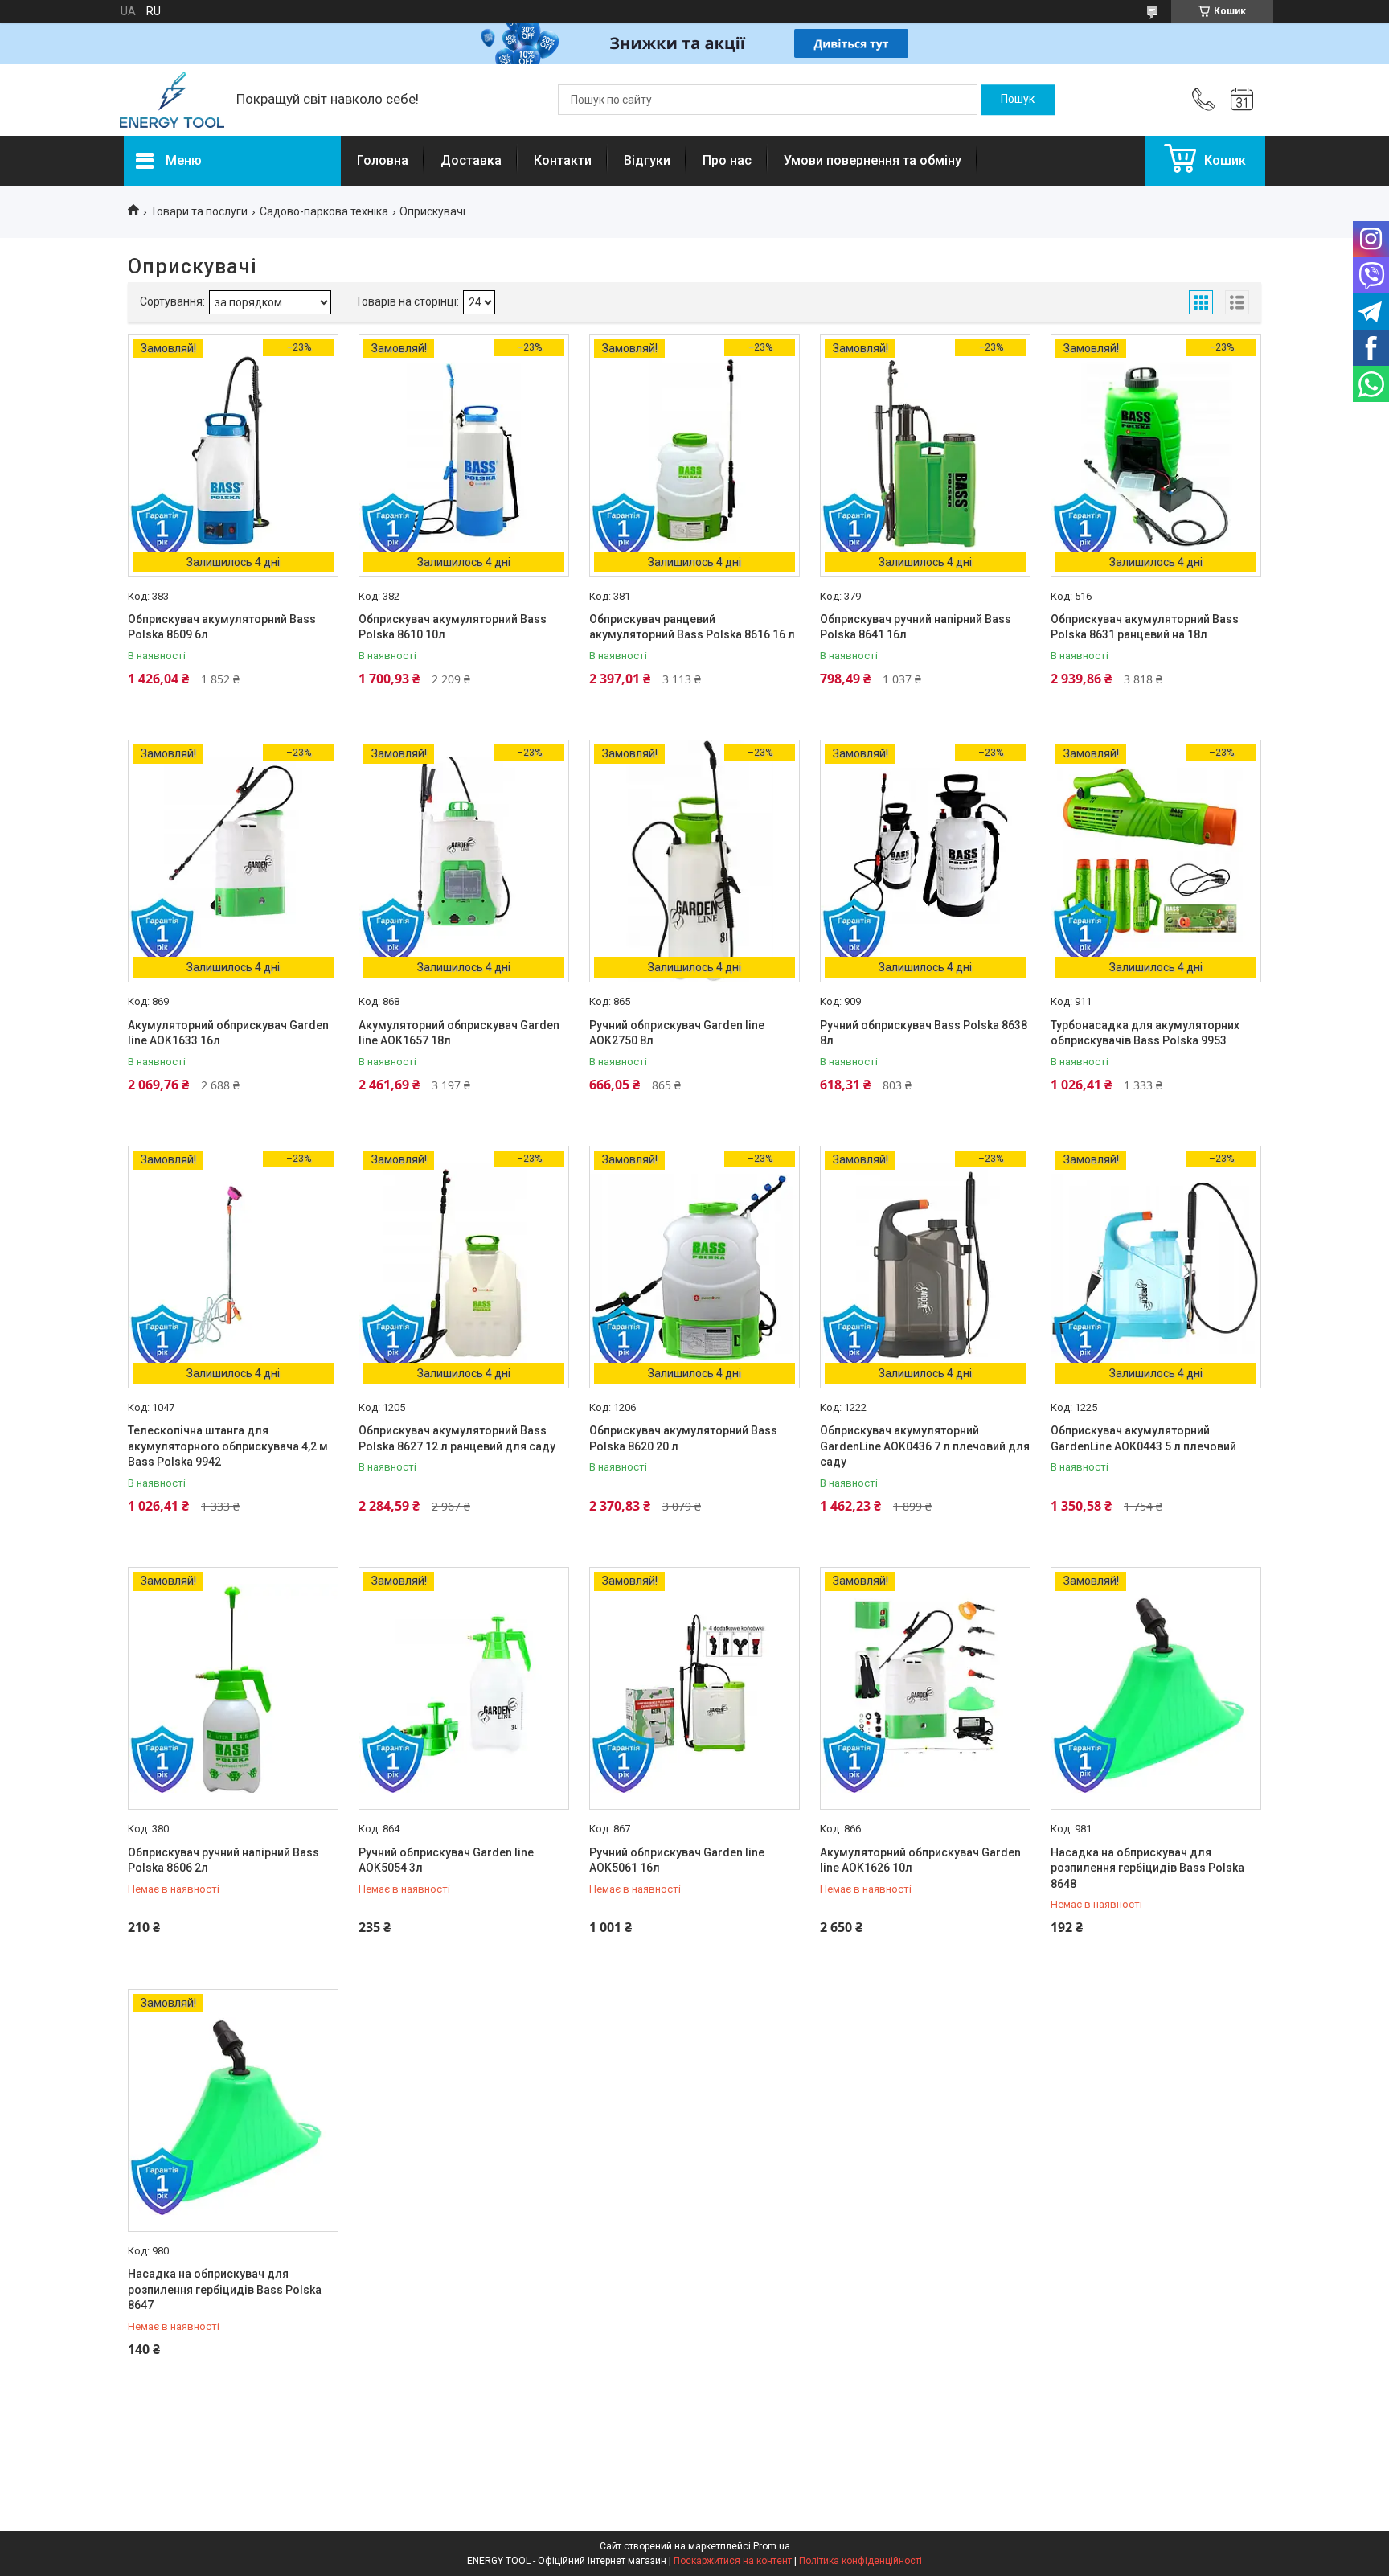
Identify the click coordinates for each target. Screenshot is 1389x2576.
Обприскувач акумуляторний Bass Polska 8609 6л (222, 627)
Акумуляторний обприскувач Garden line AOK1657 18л (459, 1033)
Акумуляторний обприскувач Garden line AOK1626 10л (920, 1860)
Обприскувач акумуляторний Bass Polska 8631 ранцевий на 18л (1145, 627)
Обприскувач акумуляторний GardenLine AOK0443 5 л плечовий (1143, 1438)
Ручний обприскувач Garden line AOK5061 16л (677, 1860)
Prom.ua (772, 2546)
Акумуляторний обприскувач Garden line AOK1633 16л (228, 1033)
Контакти (563, 160)
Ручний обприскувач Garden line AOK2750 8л (677, 1033)
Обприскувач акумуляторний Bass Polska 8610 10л (453, 627)
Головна (383, 160)
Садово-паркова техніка (324, 211)
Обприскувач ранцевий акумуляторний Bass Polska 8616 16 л (692, 627)
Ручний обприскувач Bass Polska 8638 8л (924, 1033)
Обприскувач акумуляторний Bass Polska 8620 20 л (683, 1438)
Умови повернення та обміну (873, 160)
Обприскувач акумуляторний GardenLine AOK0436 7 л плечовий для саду (925, 1446)
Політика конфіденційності (860, 2561)
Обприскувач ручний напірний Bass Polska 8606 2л (223, 1860)
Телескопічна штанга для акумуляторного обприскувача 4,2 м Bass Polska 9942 (228, 1446)
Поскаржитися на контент (733, 2561)
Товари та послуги (199, 211)
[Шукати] (1018, 100)
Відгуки (647, 160)
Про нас (727, 160)
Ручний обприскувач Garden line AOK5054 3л (446, 1860)
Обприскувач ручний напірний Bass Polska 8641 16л (916, 627)
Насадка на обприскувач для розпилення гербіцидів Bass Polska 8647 (225, 2289)
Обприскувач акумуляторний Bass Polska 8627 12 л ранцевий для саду (457, 1438)
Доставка (471, 160)
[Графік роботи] (1242, 100)
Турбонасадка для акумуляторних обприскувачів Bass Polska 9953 (1145, 1033)
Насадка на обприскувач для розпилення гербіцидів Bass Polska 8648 (1147, 1868)
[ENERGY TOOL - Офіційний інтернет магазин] (172, 100)
